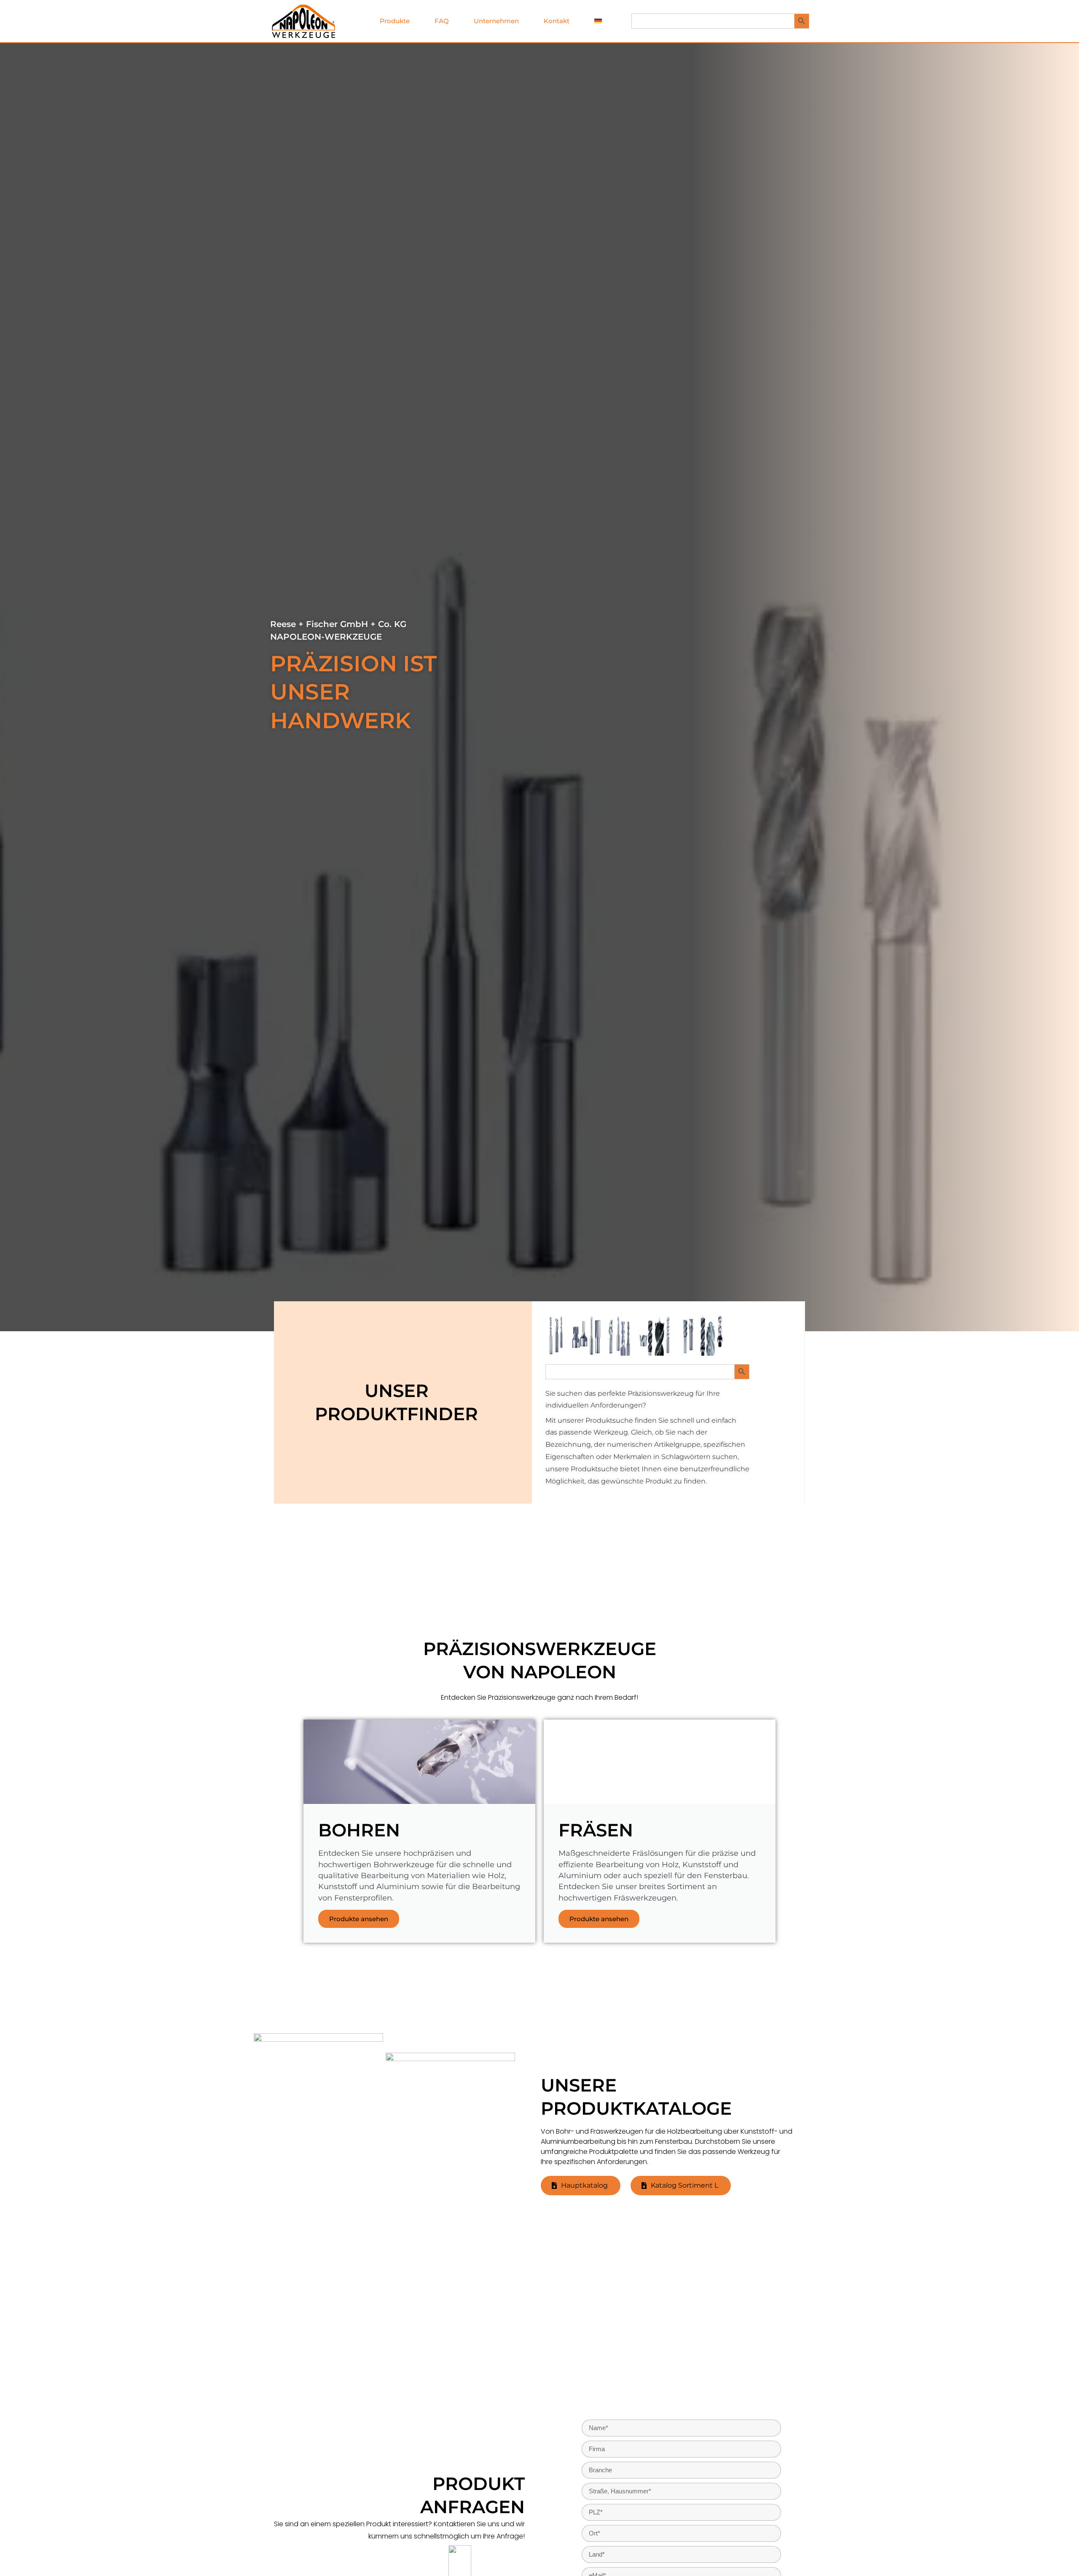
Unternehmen (496, 21)
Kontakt (557, 21)
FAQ (442, 21)
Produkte (395, 21)
